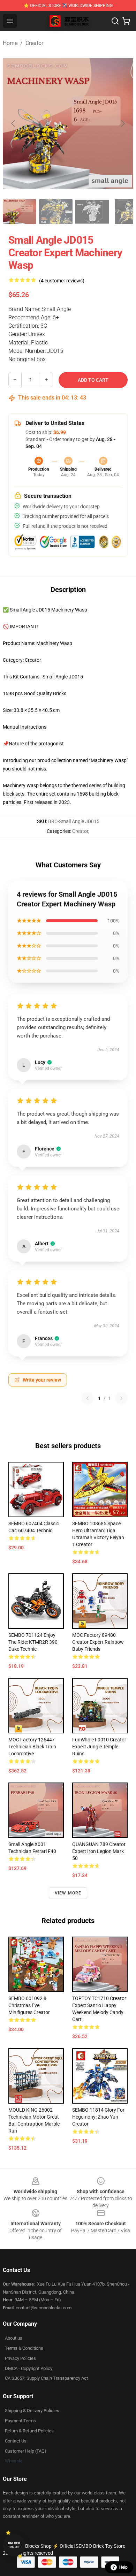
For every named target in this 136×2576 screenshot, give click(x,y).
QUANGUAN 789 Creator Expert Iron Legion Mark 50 (99, 1851)
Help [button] (123, 2567)
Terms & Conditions (24, 2348)
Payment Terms (20, 2421)
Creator (34, 43)
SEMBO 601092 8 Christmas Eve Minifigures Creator (29, 2005)
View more (68, 1893)
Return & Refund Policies (29, 2431)
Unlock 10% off (14, 2545)
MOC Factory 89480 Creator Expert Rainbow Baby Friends (98, 1642)
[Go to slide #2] (56, 212)
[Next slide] (122, 123)
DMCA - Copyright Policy (29, 2368)
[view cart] (126, 21)
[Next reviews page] (121, 1398)
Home (10, 43)
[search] (115, 21)
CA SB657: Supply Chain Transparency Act (46, 2378)
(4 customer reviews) (62, 281)
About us (14, 2338)
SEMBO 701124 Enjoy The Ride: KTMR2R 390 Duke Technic (33, 1642)
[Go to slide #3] (92, 212)
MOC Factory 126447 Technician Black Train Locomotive (32, 1747)
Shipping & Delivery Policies (32, 2411)
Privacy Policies (20, 2358)
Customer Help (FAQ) (26, 2451)
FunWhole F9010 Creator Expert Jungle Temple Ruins (99, 1747)
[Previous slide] (14, 123)
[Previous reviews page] (88, 1398)
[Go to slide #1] (20, 212)
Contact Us (16, 2441)
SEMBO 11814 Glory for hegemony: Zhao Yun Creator (98, 2117)
